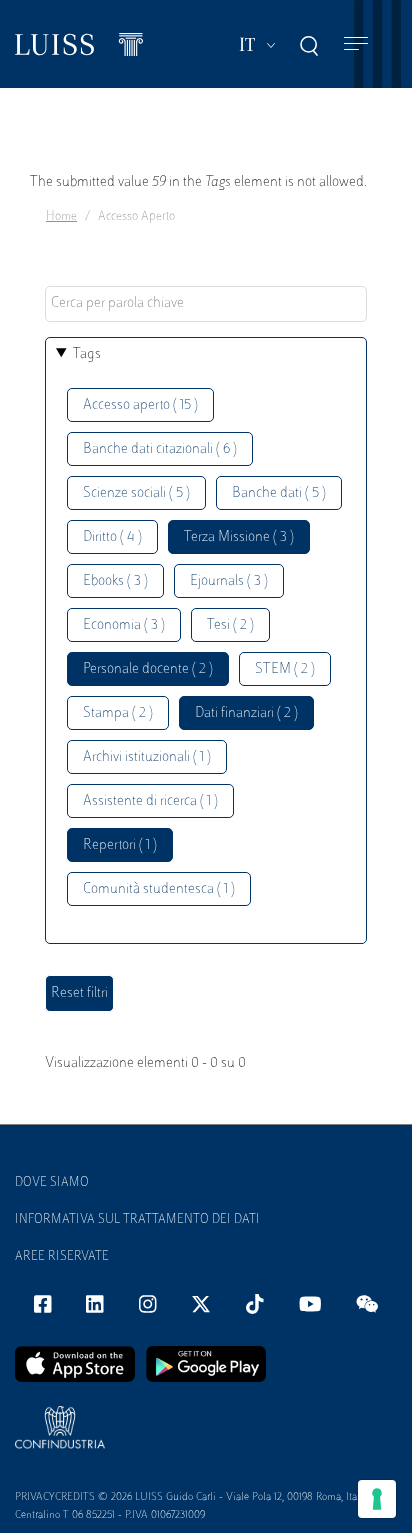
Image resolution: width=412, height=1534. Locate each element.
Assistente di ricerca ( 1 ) (150, 801)
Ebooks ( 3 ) (115, 581)
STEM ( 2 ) (285, 669)
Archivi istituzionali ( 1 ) (147, 757)
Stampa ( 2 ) (118, 713)
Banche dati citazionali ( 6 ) (160, 449)
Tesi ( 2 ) (230, 625)
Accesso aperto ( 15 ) (140, 405)
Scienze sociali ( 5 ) (136, 493)
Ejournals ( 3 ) (229, 581)
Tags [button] (87, 354)
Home (61, 217)
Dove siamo (52, 1183)
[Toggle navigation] (356, 44)
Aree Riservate (62, 1257)
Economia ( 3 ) (124, 625)
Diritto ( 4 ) (112, 537)
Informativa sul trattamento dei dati (137, 1220)
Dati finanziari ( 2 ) (246, 713)
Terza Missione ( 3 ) (239, 537)
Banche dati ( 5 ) (279, 493)
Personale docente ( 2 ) (148, 669)
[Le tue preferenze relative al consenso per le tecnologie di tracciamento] (377, 1499)
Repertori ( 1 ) (120, 845)
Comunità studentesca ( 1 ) (159, 889)
